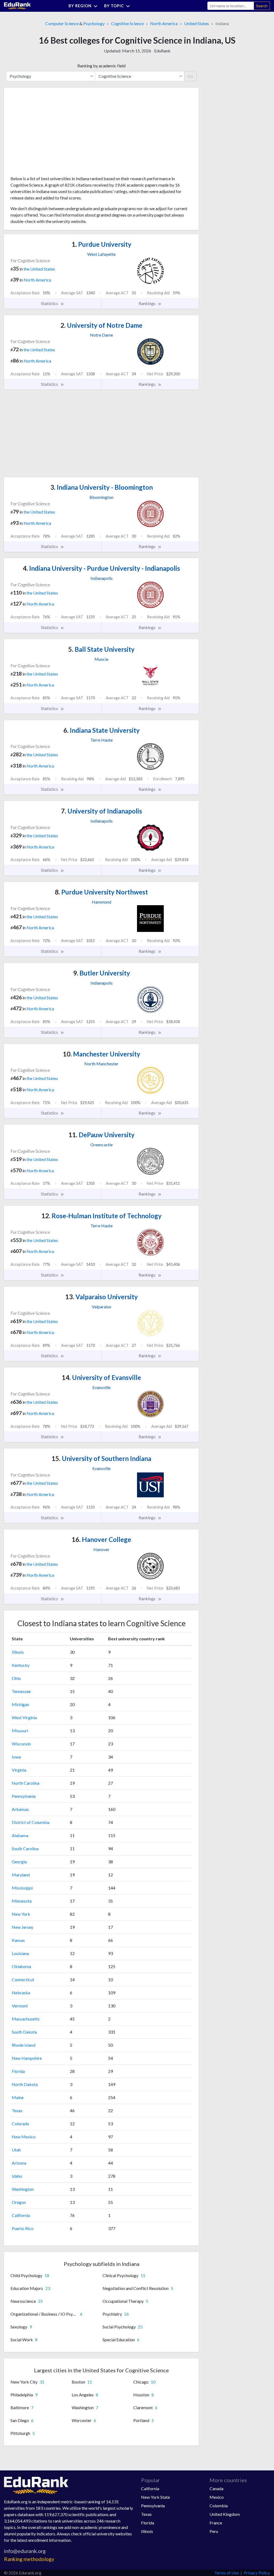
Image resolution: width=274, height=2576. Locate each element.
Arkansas (20, 1809)
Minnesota (22, 1901)
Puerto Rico (23, 2228)
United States (197, 23)
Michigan (20, 1704)
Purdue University (102, 244)
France (216, 2523)
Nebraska (21, 1993)
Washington (23, 2189)
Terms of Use (227, 2573)
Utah (16, 2150)
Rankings (147, 303)
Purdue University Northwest (101, 892)
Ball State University (101, 649)
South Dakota (24, 2032)
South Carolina (25, 1848)
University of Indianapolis (102, 811)
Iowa (16, 1757)
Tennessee (21, 1691)
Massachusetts (26, 2019)
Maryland (21, 1875)
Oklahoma (21, 1966)
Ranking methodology (29, 2559)
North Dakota (25, 2084)
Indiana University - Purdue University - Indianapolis (101, 568)
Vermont (20, 2006)
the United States (39, 269)
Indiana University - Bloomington (102, 487)
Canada (216, 2488)
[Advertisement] (51, 134)
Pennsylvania (24, 1796)
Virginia (19, 1770)
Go (190, 76)
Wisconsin (21, 1744)
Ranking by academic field (101, 66)
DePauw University (102, 1135)
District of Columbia (31, 1822)
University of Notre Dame (101, 325)
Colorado (20, 2124)
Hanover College (101, 1539)
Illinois (18, 1652)
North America (164, 23)
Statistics (50, 303)
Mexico (217, 2497)
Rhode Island (24, 2045)
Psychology (94, 23)
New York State (155, 2497)
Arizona (19, 2163)
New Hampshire (27, 2058)
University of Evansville (101, 1377)
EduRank (162, 51)
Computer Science (62, 23)
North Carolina (26, 1783)
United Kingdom (225, 2514)
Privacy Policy (257, 2573)
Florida (18, 2071)
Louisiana (20, 1953)
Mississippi (22, 1888)
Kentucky (21, 1665)
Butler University (102, 973)
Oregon (19, 2202)
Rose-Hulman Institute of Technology (102, 1216)
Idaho (17, 2176)
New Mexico (24, 2137)
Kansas (18, 1940)
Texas (17, 2110)
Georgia (19, 1862)
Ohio (16, 1678)
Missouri (20, 1731)
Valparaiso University (102, 1297)
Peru (214, 2531)
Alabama (20, 1835)
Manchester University (102, 1054)
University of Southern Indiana (101, 1458)
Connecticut (23, 1979)
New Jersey (22, 1927)
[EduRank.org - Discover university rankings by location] (17, 5)
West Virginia (24, 1717)
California (21, 2215)
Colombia (219, 2506)
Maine (18, 2097)
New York (21, 1914)
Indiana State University (102, 730)
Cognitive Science (127, 23)
